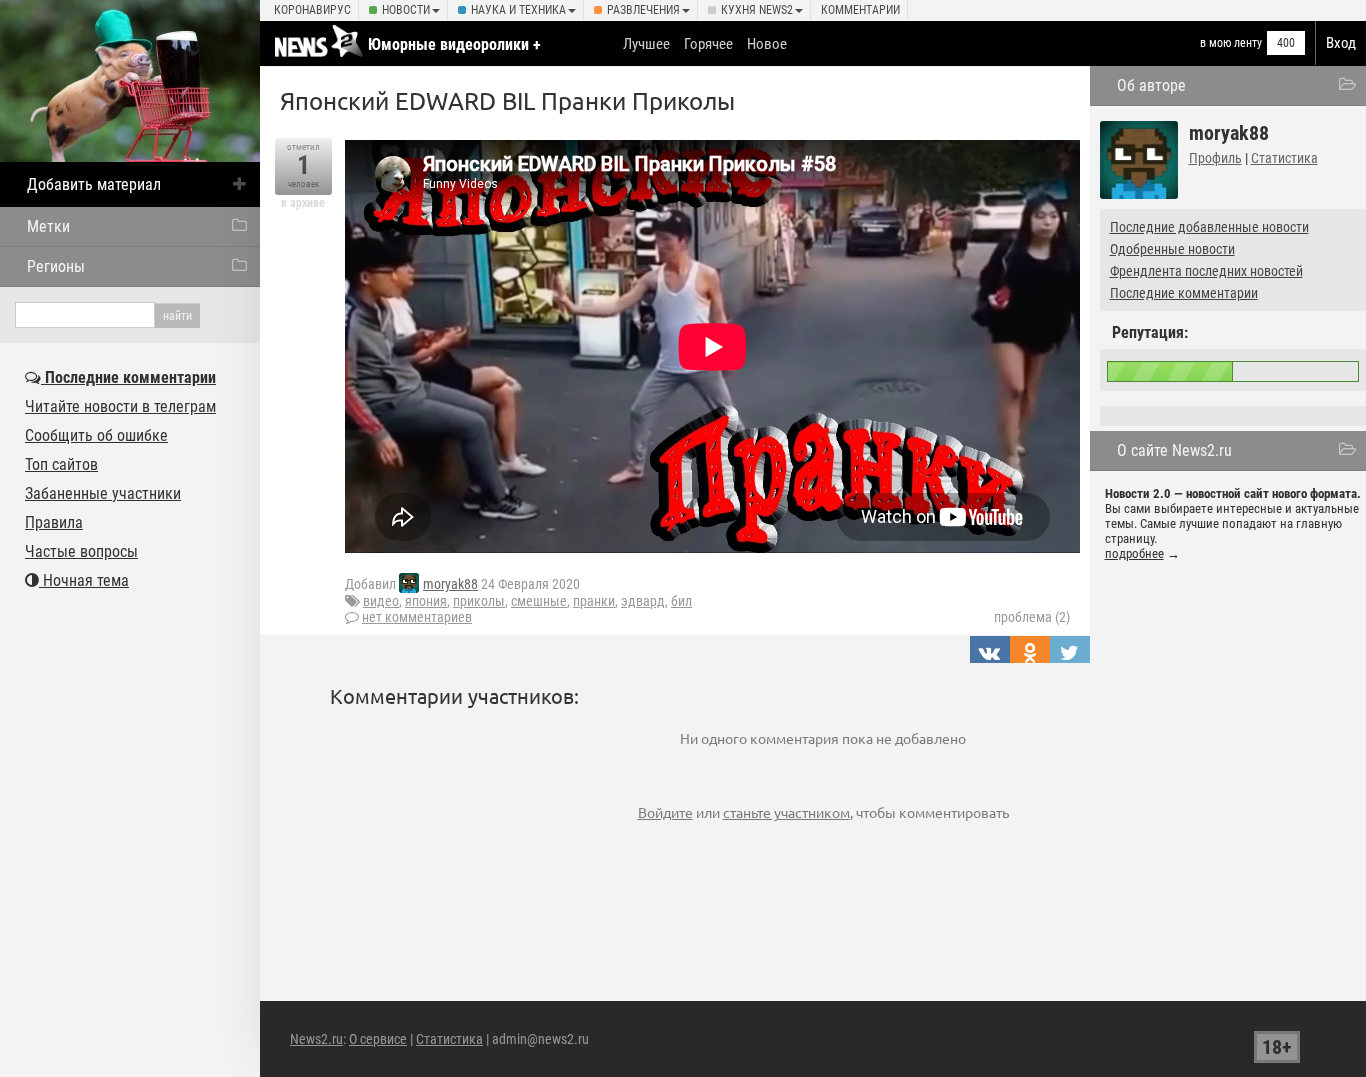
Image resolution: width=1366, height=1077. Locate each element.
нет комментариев (417, 617)
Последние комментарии (1184, 293)
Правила (54, 522)
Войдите (665, 812)
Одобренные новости (1172, 249)
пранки (594, 601)
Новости (406, 10)
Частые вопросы (81, 551)
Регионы (56, 266)
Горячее (708, 44)
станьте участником (786, 812)
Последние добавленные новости (1209, 227)
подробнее (1134, 553)
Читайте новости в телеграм (120, 406)
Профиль (1215, 158)
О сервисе (378, 1039)
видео (381, 601)
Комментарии (860, 10)
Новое (767, 44)
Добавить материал (94, 184)
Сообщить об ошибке (96, 435)
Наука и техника (518, 10)
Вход (1341, 43)
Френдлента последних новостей (1206, 271)
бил (681, 601)
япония (426, 601)
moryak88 (450, 584)
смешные (539, 601)
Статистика (1284, 158)
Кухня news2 (757, 10)
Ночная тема (84, 580)
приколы (479, 601)
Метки (48, 226)
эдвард (643, 601)
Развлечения (643, 10)
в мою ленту (1231, 43)
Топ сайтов (61, 464)
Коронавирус (312, 10)
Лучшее (646, 44)
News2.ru (316, 1039)
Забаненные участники (103, 493)
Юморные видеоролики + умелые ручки (454, 54)
